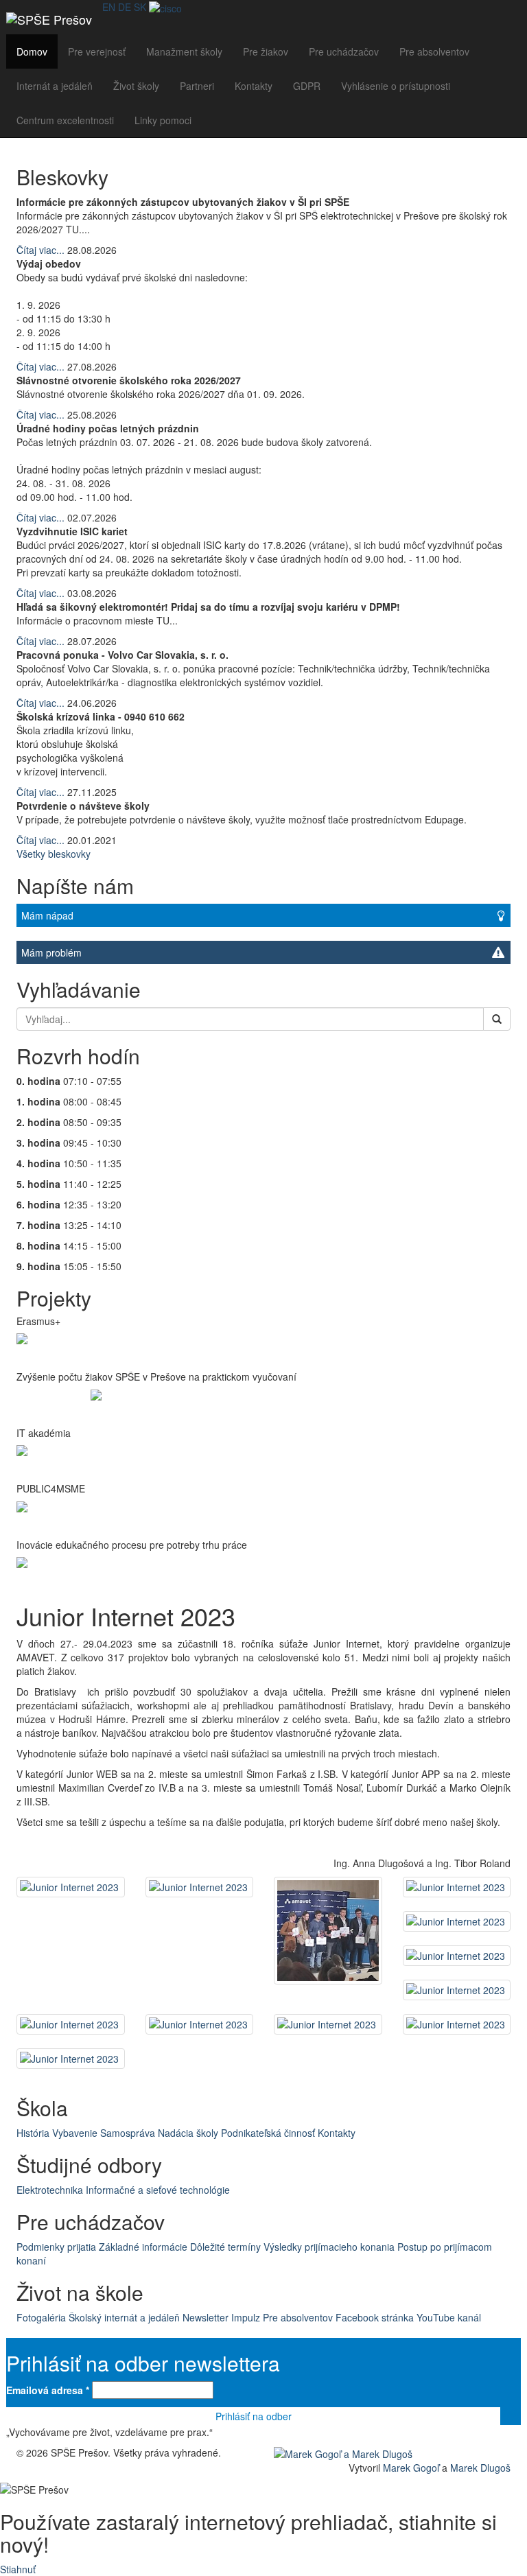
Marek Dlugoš (480, 2468)
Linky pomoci (163, 120)
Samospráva (128, 2133)
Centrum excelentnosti (65, 120)
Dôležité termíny (225, 2247)
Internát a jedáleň (55, 86)
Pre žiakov (266, 51)
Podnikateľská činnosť (268, 2133)
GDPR (307, 86)
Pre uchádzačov (344, 51)
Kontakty (254, 86)
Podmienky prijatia (56, 2247)
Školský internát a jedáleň (124, 2317)
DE (125, 7)
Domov (32, 51)
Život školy (136, 86)
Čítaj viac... (40, 250)
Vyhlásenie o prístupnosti (396, 86)
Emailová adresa (48, 2390)
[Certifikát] (165, 7)
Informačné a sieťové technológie (158, 2190)
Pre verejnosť (97, 51)
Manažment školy (184, 51)
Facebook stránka (375, 2317)
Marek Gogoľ (411, 2468)
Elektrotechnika (50, 2190)
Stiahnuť (18, 2569)
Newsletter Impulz (221, 2317)
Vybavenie (75, 2133)
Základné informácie (143, 2247)
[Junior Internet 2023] (71, 1887)
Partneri (197, 86)
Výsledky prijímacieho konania (329, 2247)
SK (140, 7)
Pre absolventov (434, 51)
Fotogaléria (41, 2317)
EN (109, 7)
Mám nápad (47, 915)
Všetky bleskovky (54, 854)
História (33, 2133)
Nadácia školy (188, 2133)
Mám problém (51, 952)
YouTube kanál (449, 2317)
